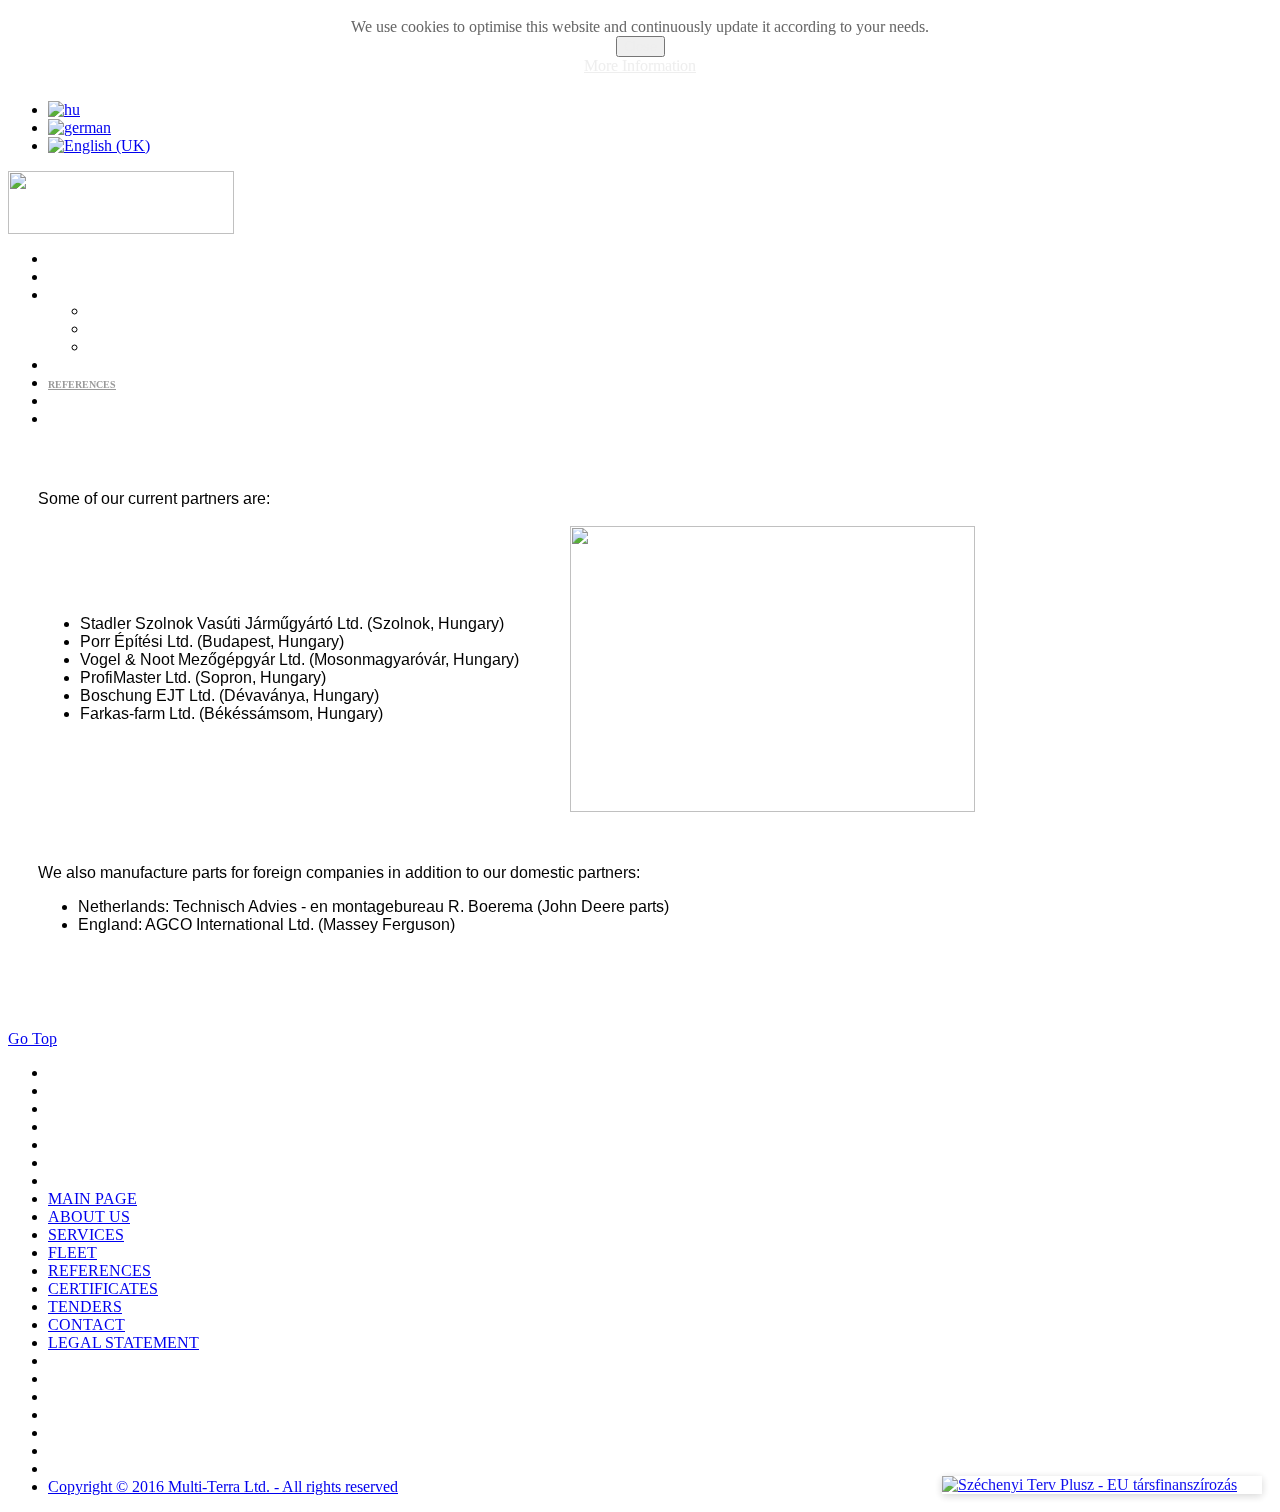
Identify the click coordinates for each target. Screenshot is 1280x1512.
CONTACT (72, 420)
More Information (640, 65)
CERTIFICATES (85, 402)
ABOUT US (74, 278)
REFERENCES (82, 384)
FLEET (65, 366)
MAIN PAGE (76, 260)
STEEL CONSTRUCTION (147, 312)
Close (640, 46)
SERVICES (73, 296)
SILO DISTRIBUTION (139, 348)
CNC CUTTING (123, 330)
